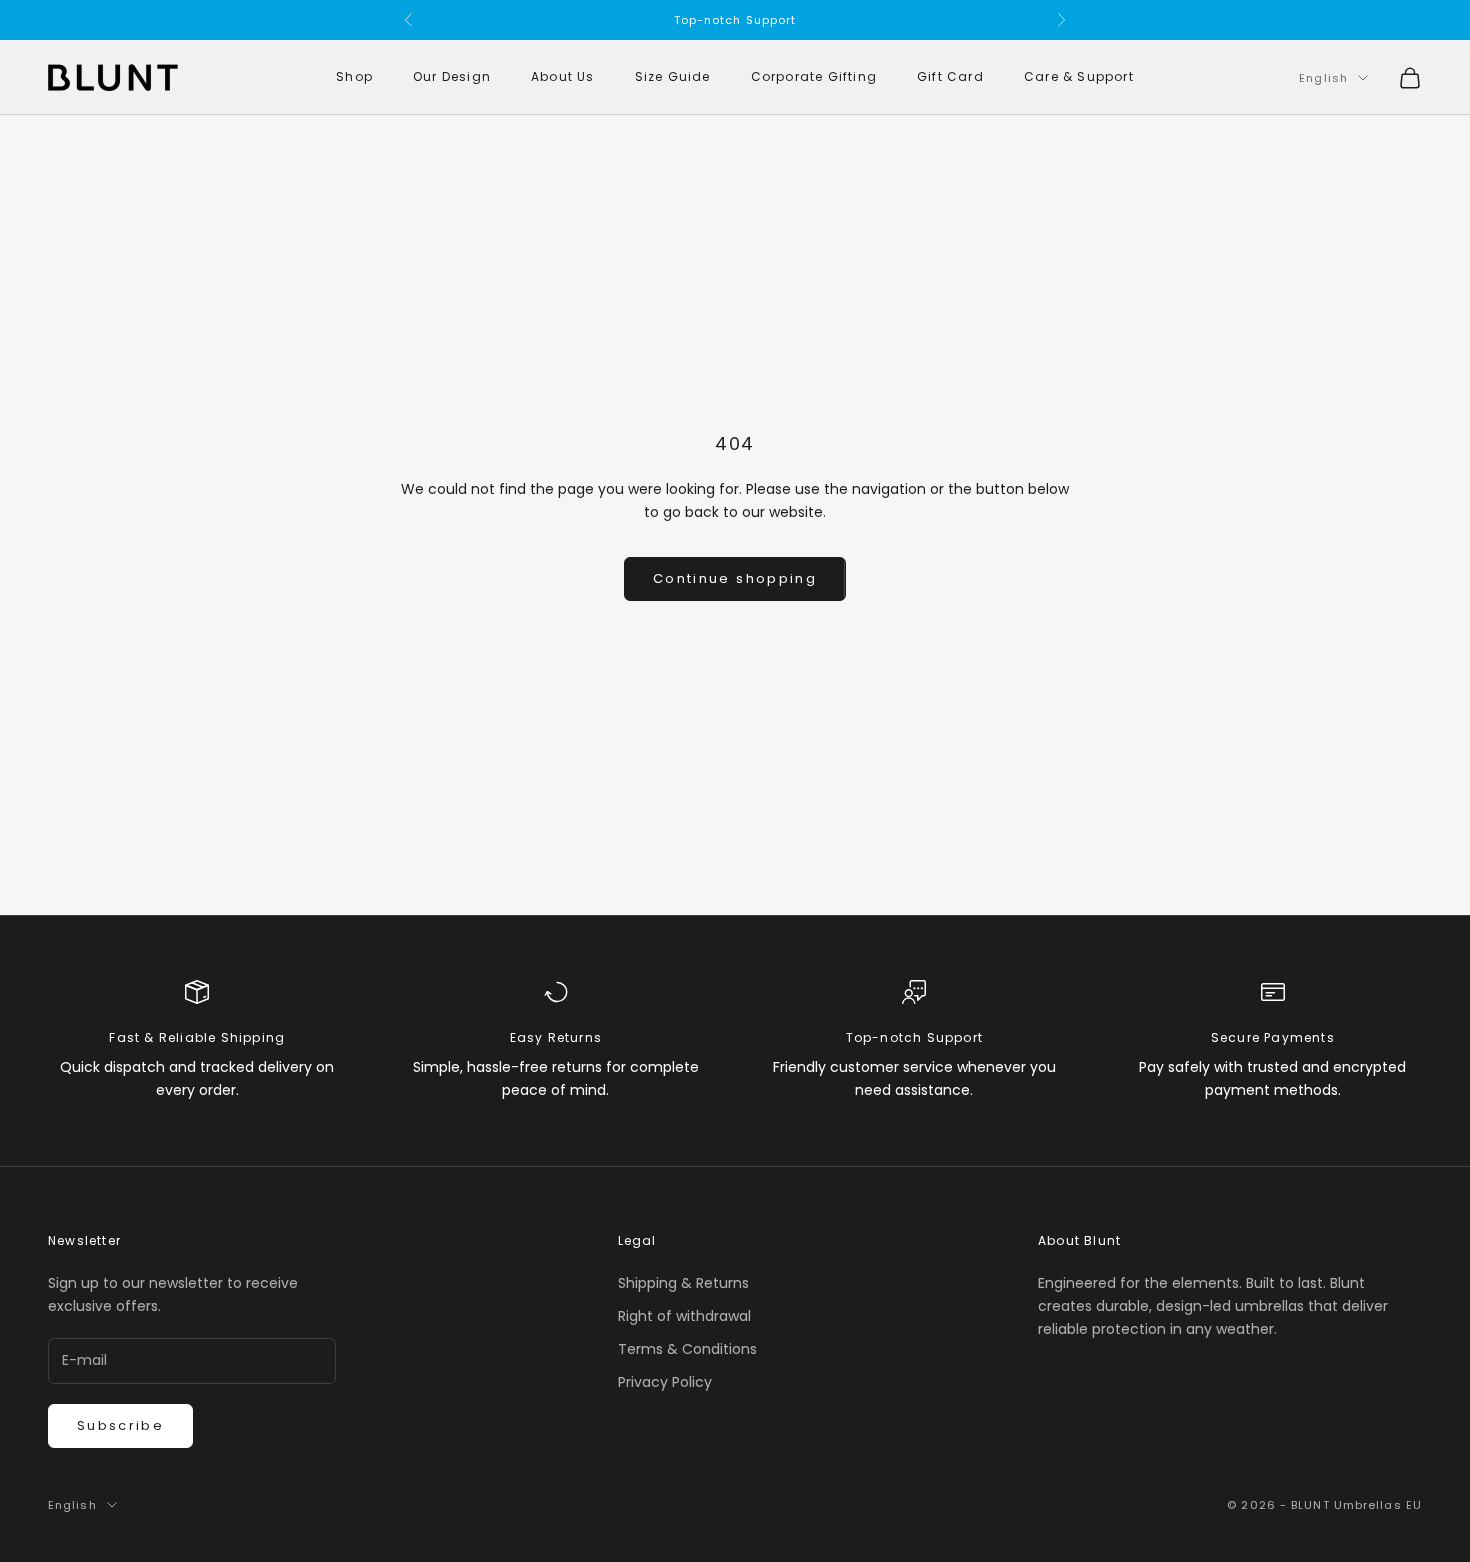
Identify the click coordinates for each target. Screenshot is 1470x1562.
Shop (354, 77)
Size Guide (673, 77)
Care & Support (1079, 77)
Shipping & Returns (683, 1283)
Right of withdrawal (684, 1316)
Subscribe (120, 1425)
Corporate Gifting (814, 77)
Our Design (452, 77)
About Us (563, 77)
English (1323, 78)
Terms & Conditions (687, 1349)
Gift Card (950, 77)
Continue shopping (735, 578)
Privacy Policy (665, 1382)
